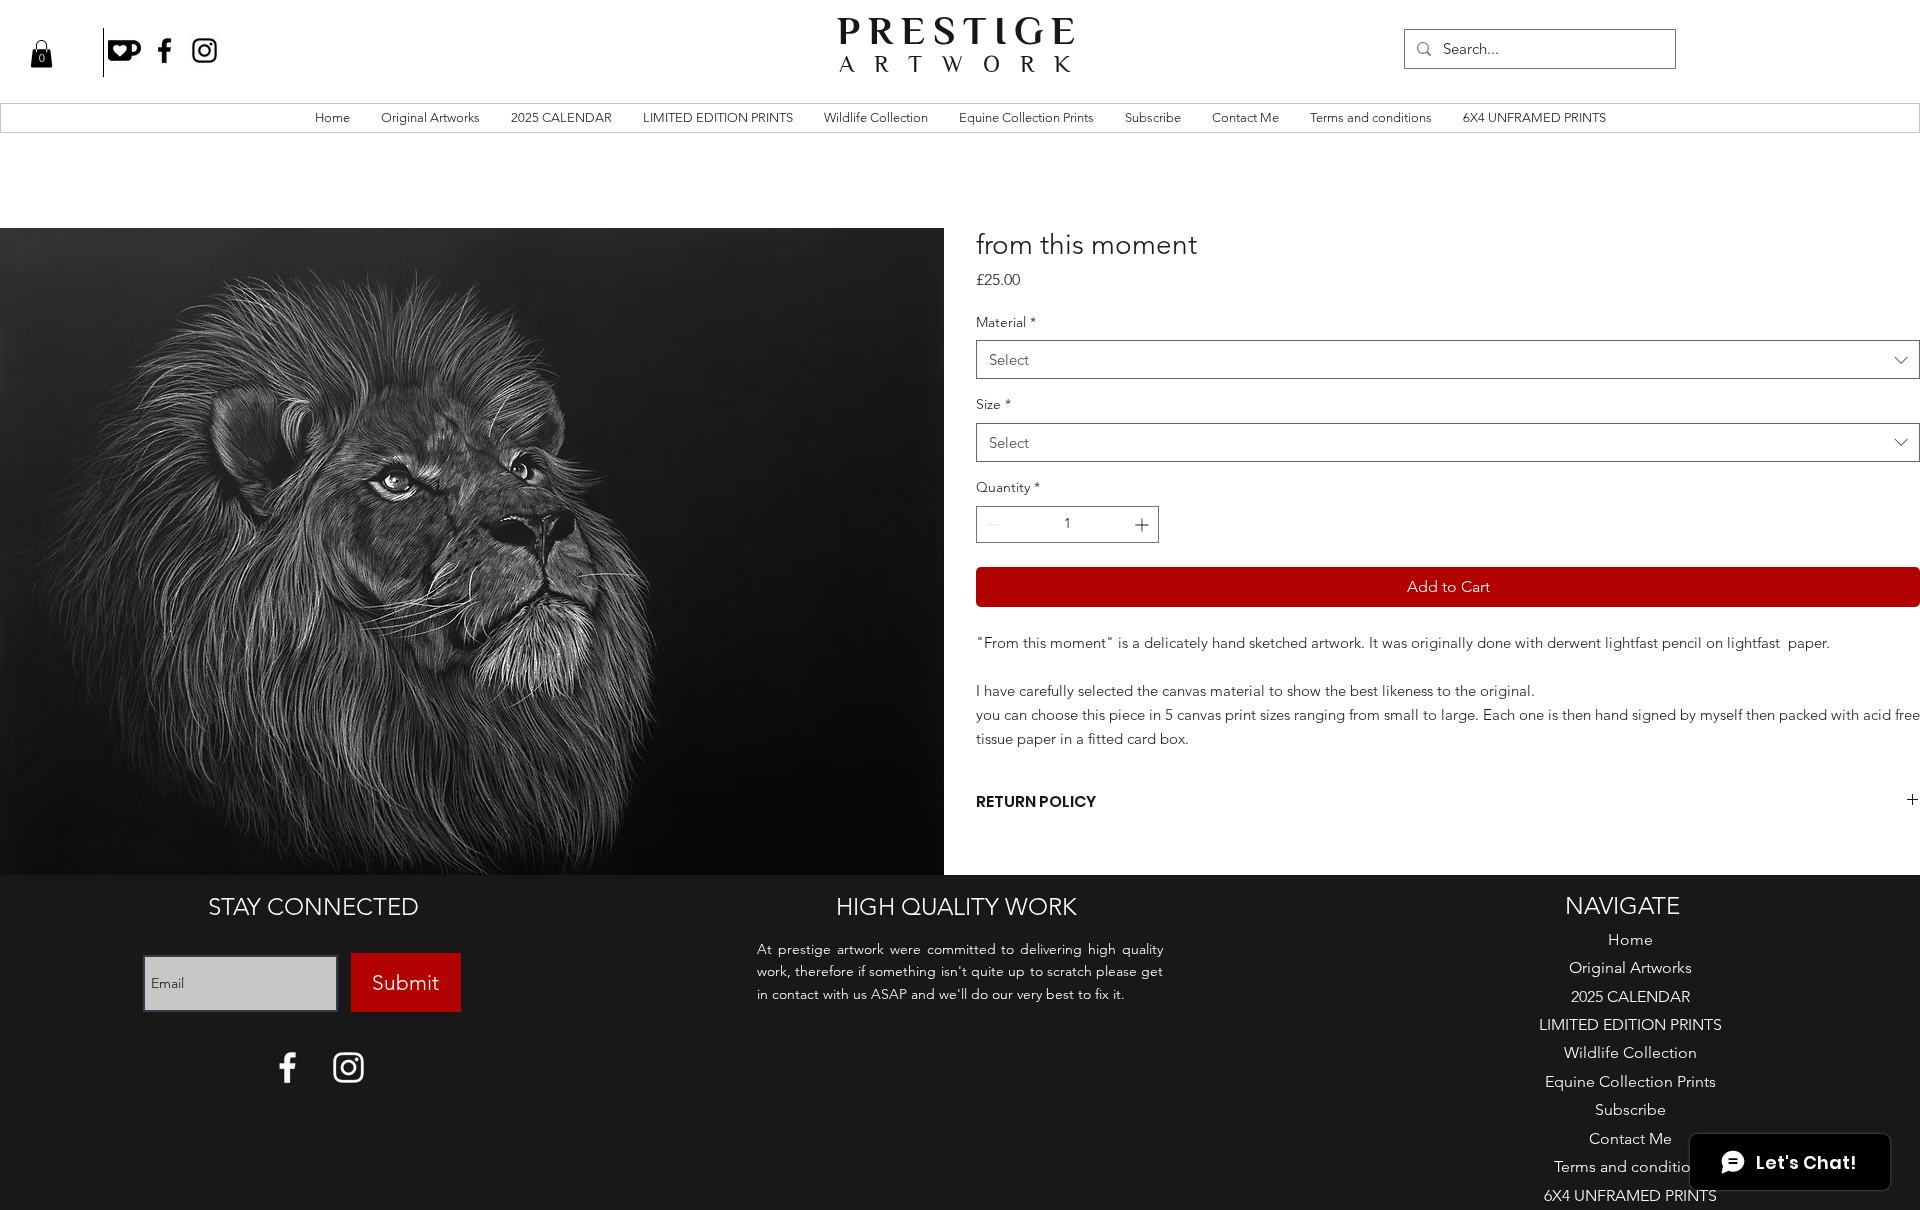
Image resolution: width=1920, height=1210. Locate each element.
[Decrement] (991, 524)
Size (993, 404)
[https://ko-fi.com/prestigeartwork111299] (124, 50)
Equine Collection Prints (1630, 1081)
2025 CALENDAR (1630, 996)
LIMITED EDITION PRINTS (1630, 1024)
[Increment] (1143, 524)
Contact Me (1630, 1138)
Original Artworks (1630, 967)
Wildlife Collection (1630, 1052)
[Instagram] (204, 50)
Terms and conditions (1630, 1166)
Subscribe (1630, 1109)
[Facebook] (164, 50)
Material (1006, 322)
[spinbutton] (1067, 524)
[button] (41, 53)
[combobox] (1448, 359)
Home (1630, 939)
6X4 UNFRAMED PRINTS (1630, 1195)
